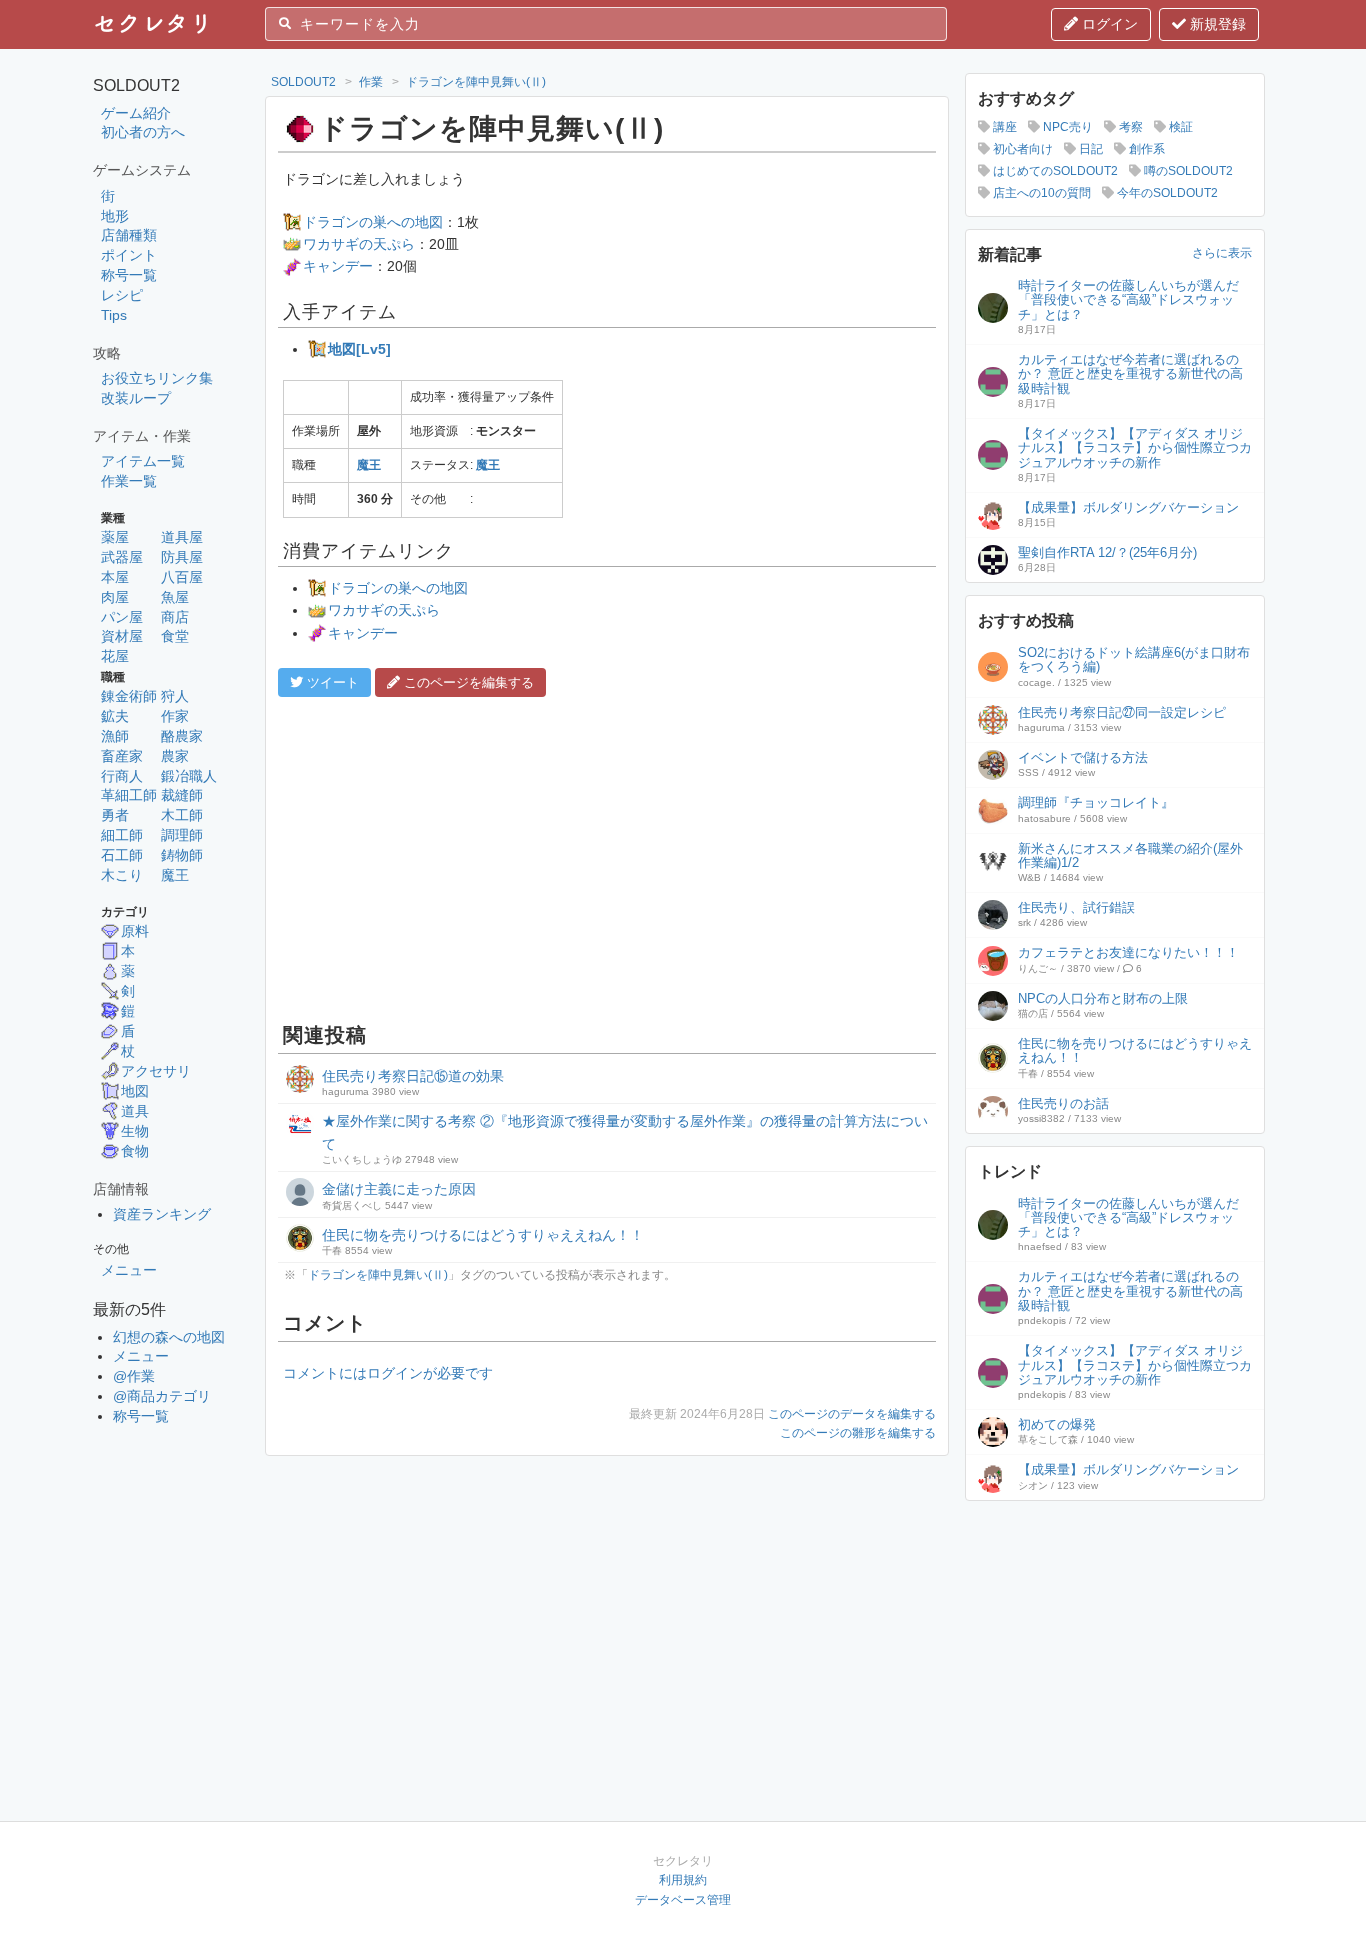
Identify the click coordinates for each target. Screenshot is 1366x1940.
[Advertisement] (607, 857)
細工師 (122, 835)
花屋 (115, 656)
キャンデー (338, 266)
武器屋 (122, 557)
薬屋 (115, 537)
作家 (175, 716)
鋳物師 (182, 855)
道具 (135, 1111)
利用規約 (683, 1880)
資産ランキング (162, 1214)
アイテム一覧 (143, 461)
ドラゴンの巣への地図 (373, 222)
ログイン (1108, 24)
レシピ (122, 295)
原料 (135, 931)
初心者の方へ (143, 132)
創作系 (1145, 149)
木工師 (182, 815)
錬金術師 (129, 696)
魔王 (175, 875)
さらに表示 (1222, 253)
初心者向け (1021, 149)
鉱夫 (115, 716)
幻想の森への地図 (169, 1337)
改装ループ (136, 398)
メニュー (129, 1270)
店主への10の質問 (1040, 193)
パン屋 (122, 617)
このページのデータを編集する (852, 1414)
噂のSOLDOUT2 (1187, 171)
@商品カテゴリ (162, 1396)
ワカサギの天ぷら (359, 244)
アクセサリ (156, 1071)
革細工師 (129, 795)
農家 (175, 756)
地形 (115, 216)
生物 (135, 1131)
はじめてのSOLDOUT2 (1054, 171)
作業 (371, 82)
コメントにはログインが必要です (388, 1373)
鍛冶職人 (189, 776)
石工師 (122, 855)
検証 (1179, 127)
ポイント (129, 255)
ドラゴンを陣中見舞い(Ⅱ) (476, 82)
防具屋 (182, 557)
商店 (175, 617)
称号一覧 (129, 275)
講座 (1003, 127)
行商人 (122, 776)
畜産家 (122, 756)
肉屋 (115, 597)
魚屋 (175, 597)
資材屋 (122, 636)
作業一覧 (129, 481)
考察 (1129, 127)
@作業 (134, 1376)
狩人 (175, 696)
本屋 (115, 577)
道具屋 (182, 537)
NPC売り (1066, 127)
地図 (135, 1091)
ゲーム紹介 (136, 113)
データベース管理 (683, 1900)
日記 (1089, 149)
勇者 (115, 815)
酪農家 (182, 736)
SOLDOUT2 (303, 82)
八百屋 (182, 577)
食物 (135, 1151)
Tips (114, 315)
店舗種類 (129, 235)
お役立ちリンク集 (157, 378)
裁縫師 (182, 795)
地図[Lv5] (359, 349)
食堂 (175, 636)
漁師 (115, 736)
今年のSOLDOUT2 (1166, 193)
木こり (122, 875)
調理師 (182, 835)
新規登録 (1216, 24)
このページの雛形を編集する (858, 1433)
